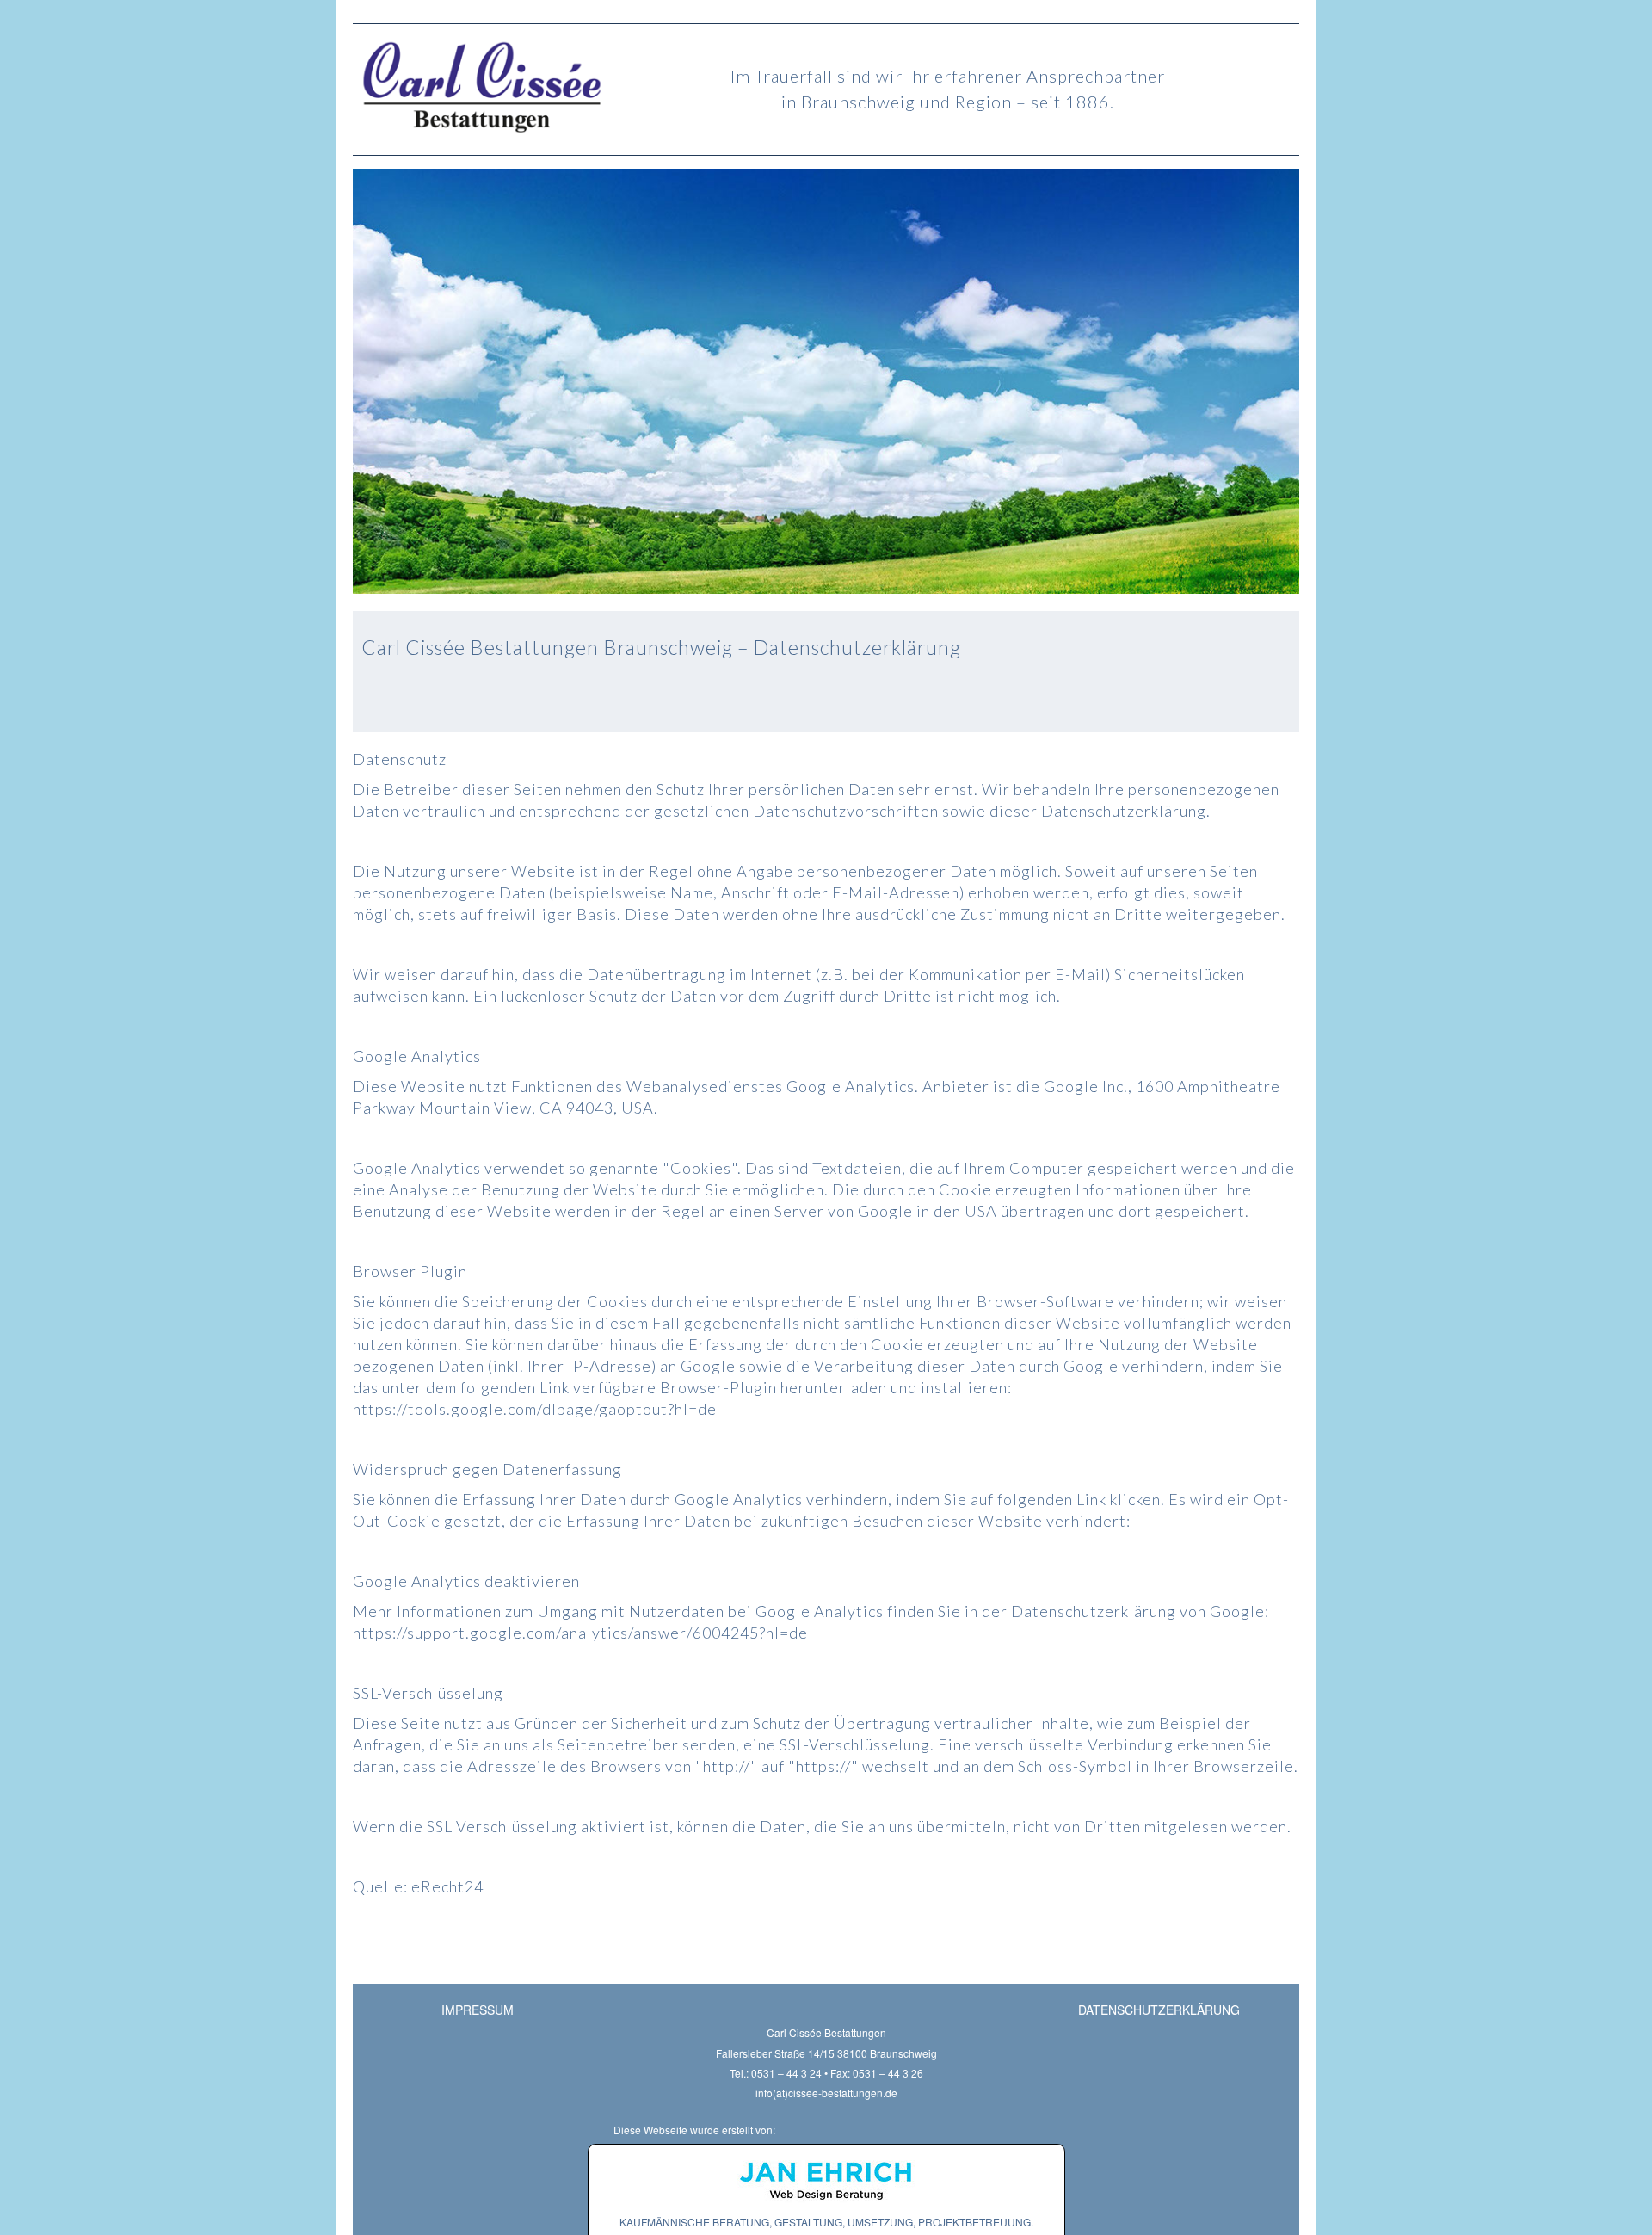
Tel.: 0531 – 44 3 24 (776, 2073)
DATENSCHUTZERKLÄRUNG (1159, 2010)
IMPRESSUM (478, 2010)
